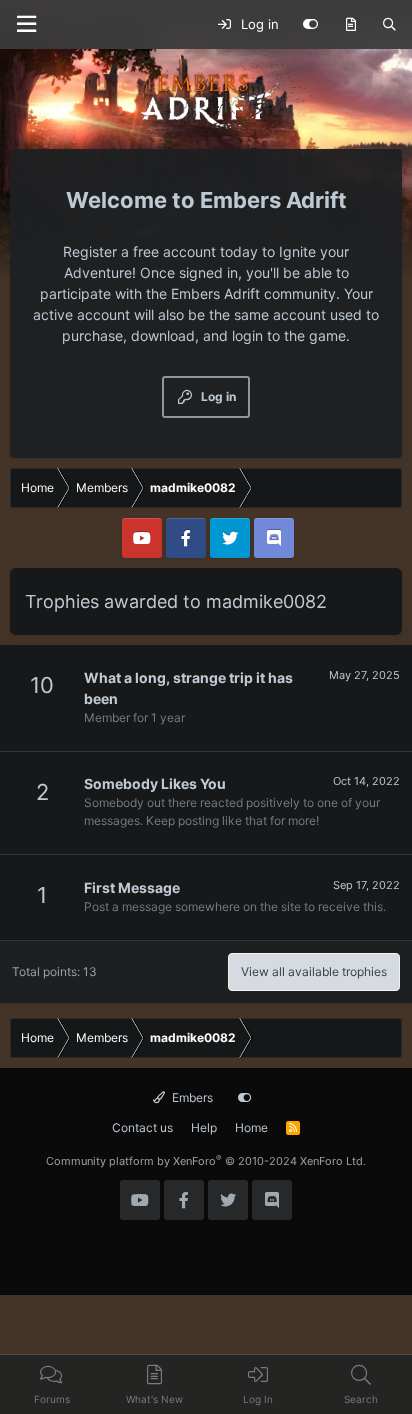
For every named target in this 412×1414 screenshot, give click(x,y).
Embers (191, 1097)
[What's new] (350, 25)
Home (251, 1127)
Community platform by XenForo (206, 1161)
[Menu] (26, 24)
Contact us (142, 1127)
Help (204, 1127)
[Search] (389, 25)
